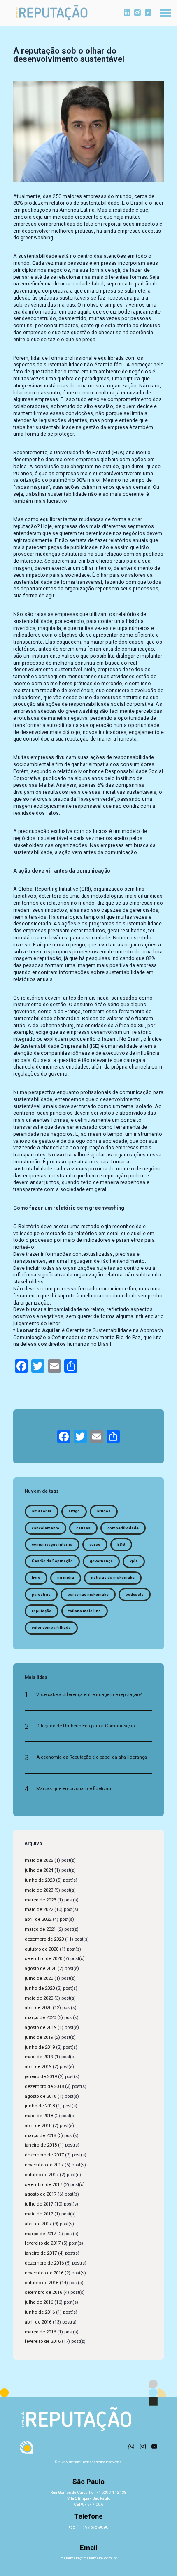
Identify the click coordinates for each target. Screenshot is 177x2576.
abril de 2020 (38, 2008)
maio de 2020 (39, 1998)
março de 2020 (40, 2018)
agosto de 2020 (41, 1969)
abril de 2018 (38, 2126)
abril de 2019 (38, 2067)
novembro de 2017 (44, 2165)
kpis (134, 1561)
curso (95, 1545)
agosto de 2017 (41, 2194)
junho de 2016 (40, 2312)
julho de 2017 (39, 2204)
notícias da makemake (113, 1578)
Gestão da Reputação (52, 1561)
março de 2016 (40, 2332)
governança (101, 1561)
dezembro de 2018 (44, 2087)
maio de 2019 (39, 2057)
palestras (41, 1595)
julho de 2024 (39, 1870)
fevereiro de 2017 (43, 2243)
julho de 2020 (39, 1978)
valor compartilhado (51, 1628)
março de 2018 (40, 2136)
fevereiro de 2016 (43, 2341)
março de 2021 (40, 1929)
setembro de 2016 (43, 2292)
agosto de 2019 (41, 2028)
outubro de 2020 (42, 1949)
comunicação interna (52, 1545)
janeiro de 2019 (41, 2077)
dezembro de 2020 (44, 1939)
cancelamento (45, 1528)
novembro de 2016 (44, 2273)
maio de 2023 (39, 1890)
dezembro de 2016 (44, 2263)
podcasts (135, 1595)
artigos (104, 1511)
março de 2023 (40, 1900)
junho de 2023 (40, 1880)
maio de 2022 (39, 1910)
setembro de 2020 (43, 1959)
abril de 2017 (38, 2224)
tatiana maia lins (85, 1611)
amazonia (42, 1511)
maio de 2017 (39, 2214)
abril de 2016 (38, 2322)
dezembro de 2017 (44, 2155)
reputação (42, 1611)
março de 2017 (40, 2234)
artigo (74, 1511)
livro (36, 1578)
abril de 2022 (38, 1919)
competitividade (123, 1528)
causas (83, 1528)
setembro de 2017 (43, 2185)
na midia (66, 1578)
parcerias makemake (88, 1595)
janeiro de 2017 (41, 2253)
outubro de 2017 (42, 2175)
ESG (121, 1545)
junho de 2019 (40, 2047)
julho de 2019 (39, 2037)
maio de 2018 (39, 2116)
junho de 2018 (40, 2106)
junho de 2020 (40, 1988)
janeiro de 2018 (41, 2145)
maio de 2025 (39, 1860)
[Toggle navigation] (165, 13)
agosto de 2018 (41, 2096)
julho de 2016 (39, 2302)
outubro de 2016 (42, 2283)
